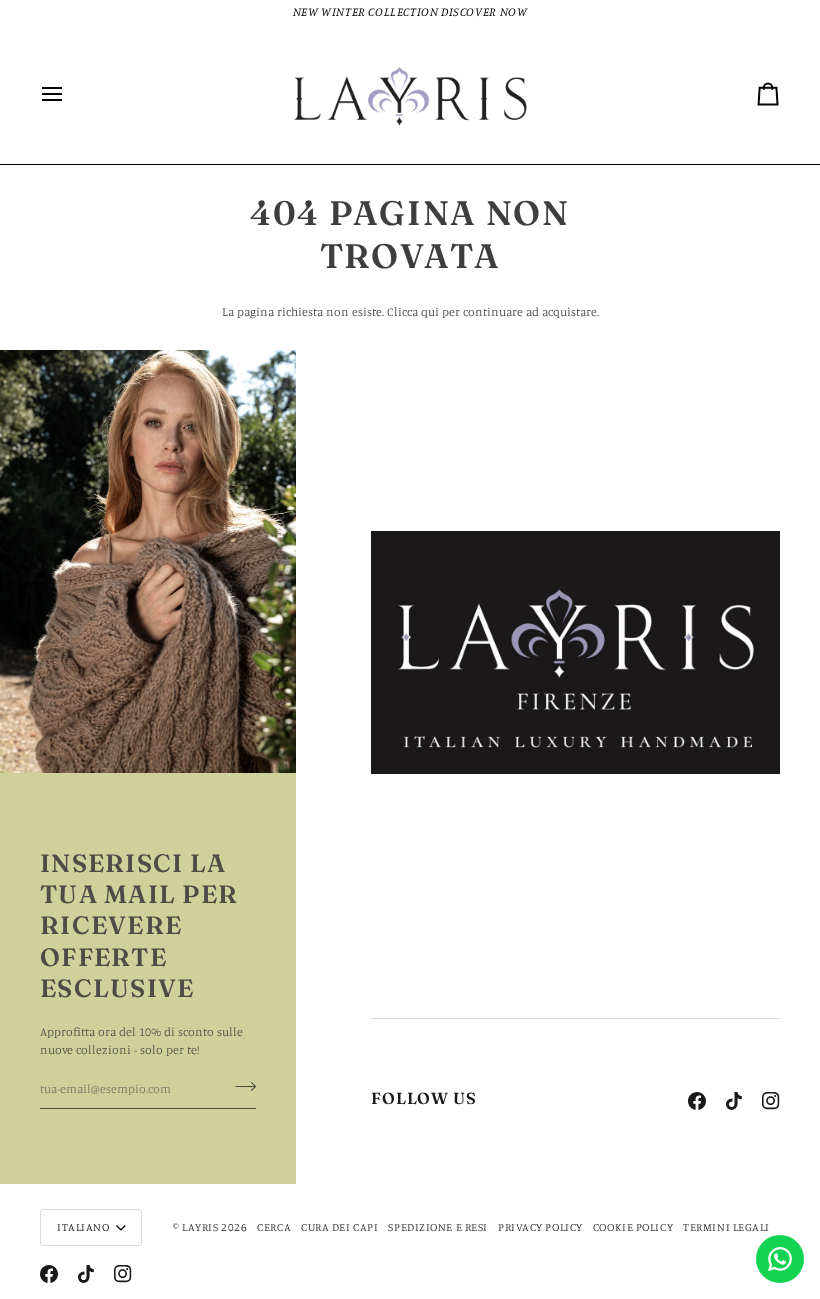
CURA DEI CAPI (339, 1227)
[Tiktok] (734, 1101)
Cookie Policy (633, 1227)
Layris (200, 1227)
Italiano (83, 1227)
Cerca (274, 1227)
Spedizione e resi (438, 1227)
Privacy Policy (540, 1227)
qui (430, 311)
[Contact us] (780, 1259)
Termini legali (726, 1227)
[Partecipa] (239, 1087)
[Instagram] (771, 1101)
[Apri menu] (70, 94)
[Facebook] (697, 1101)
